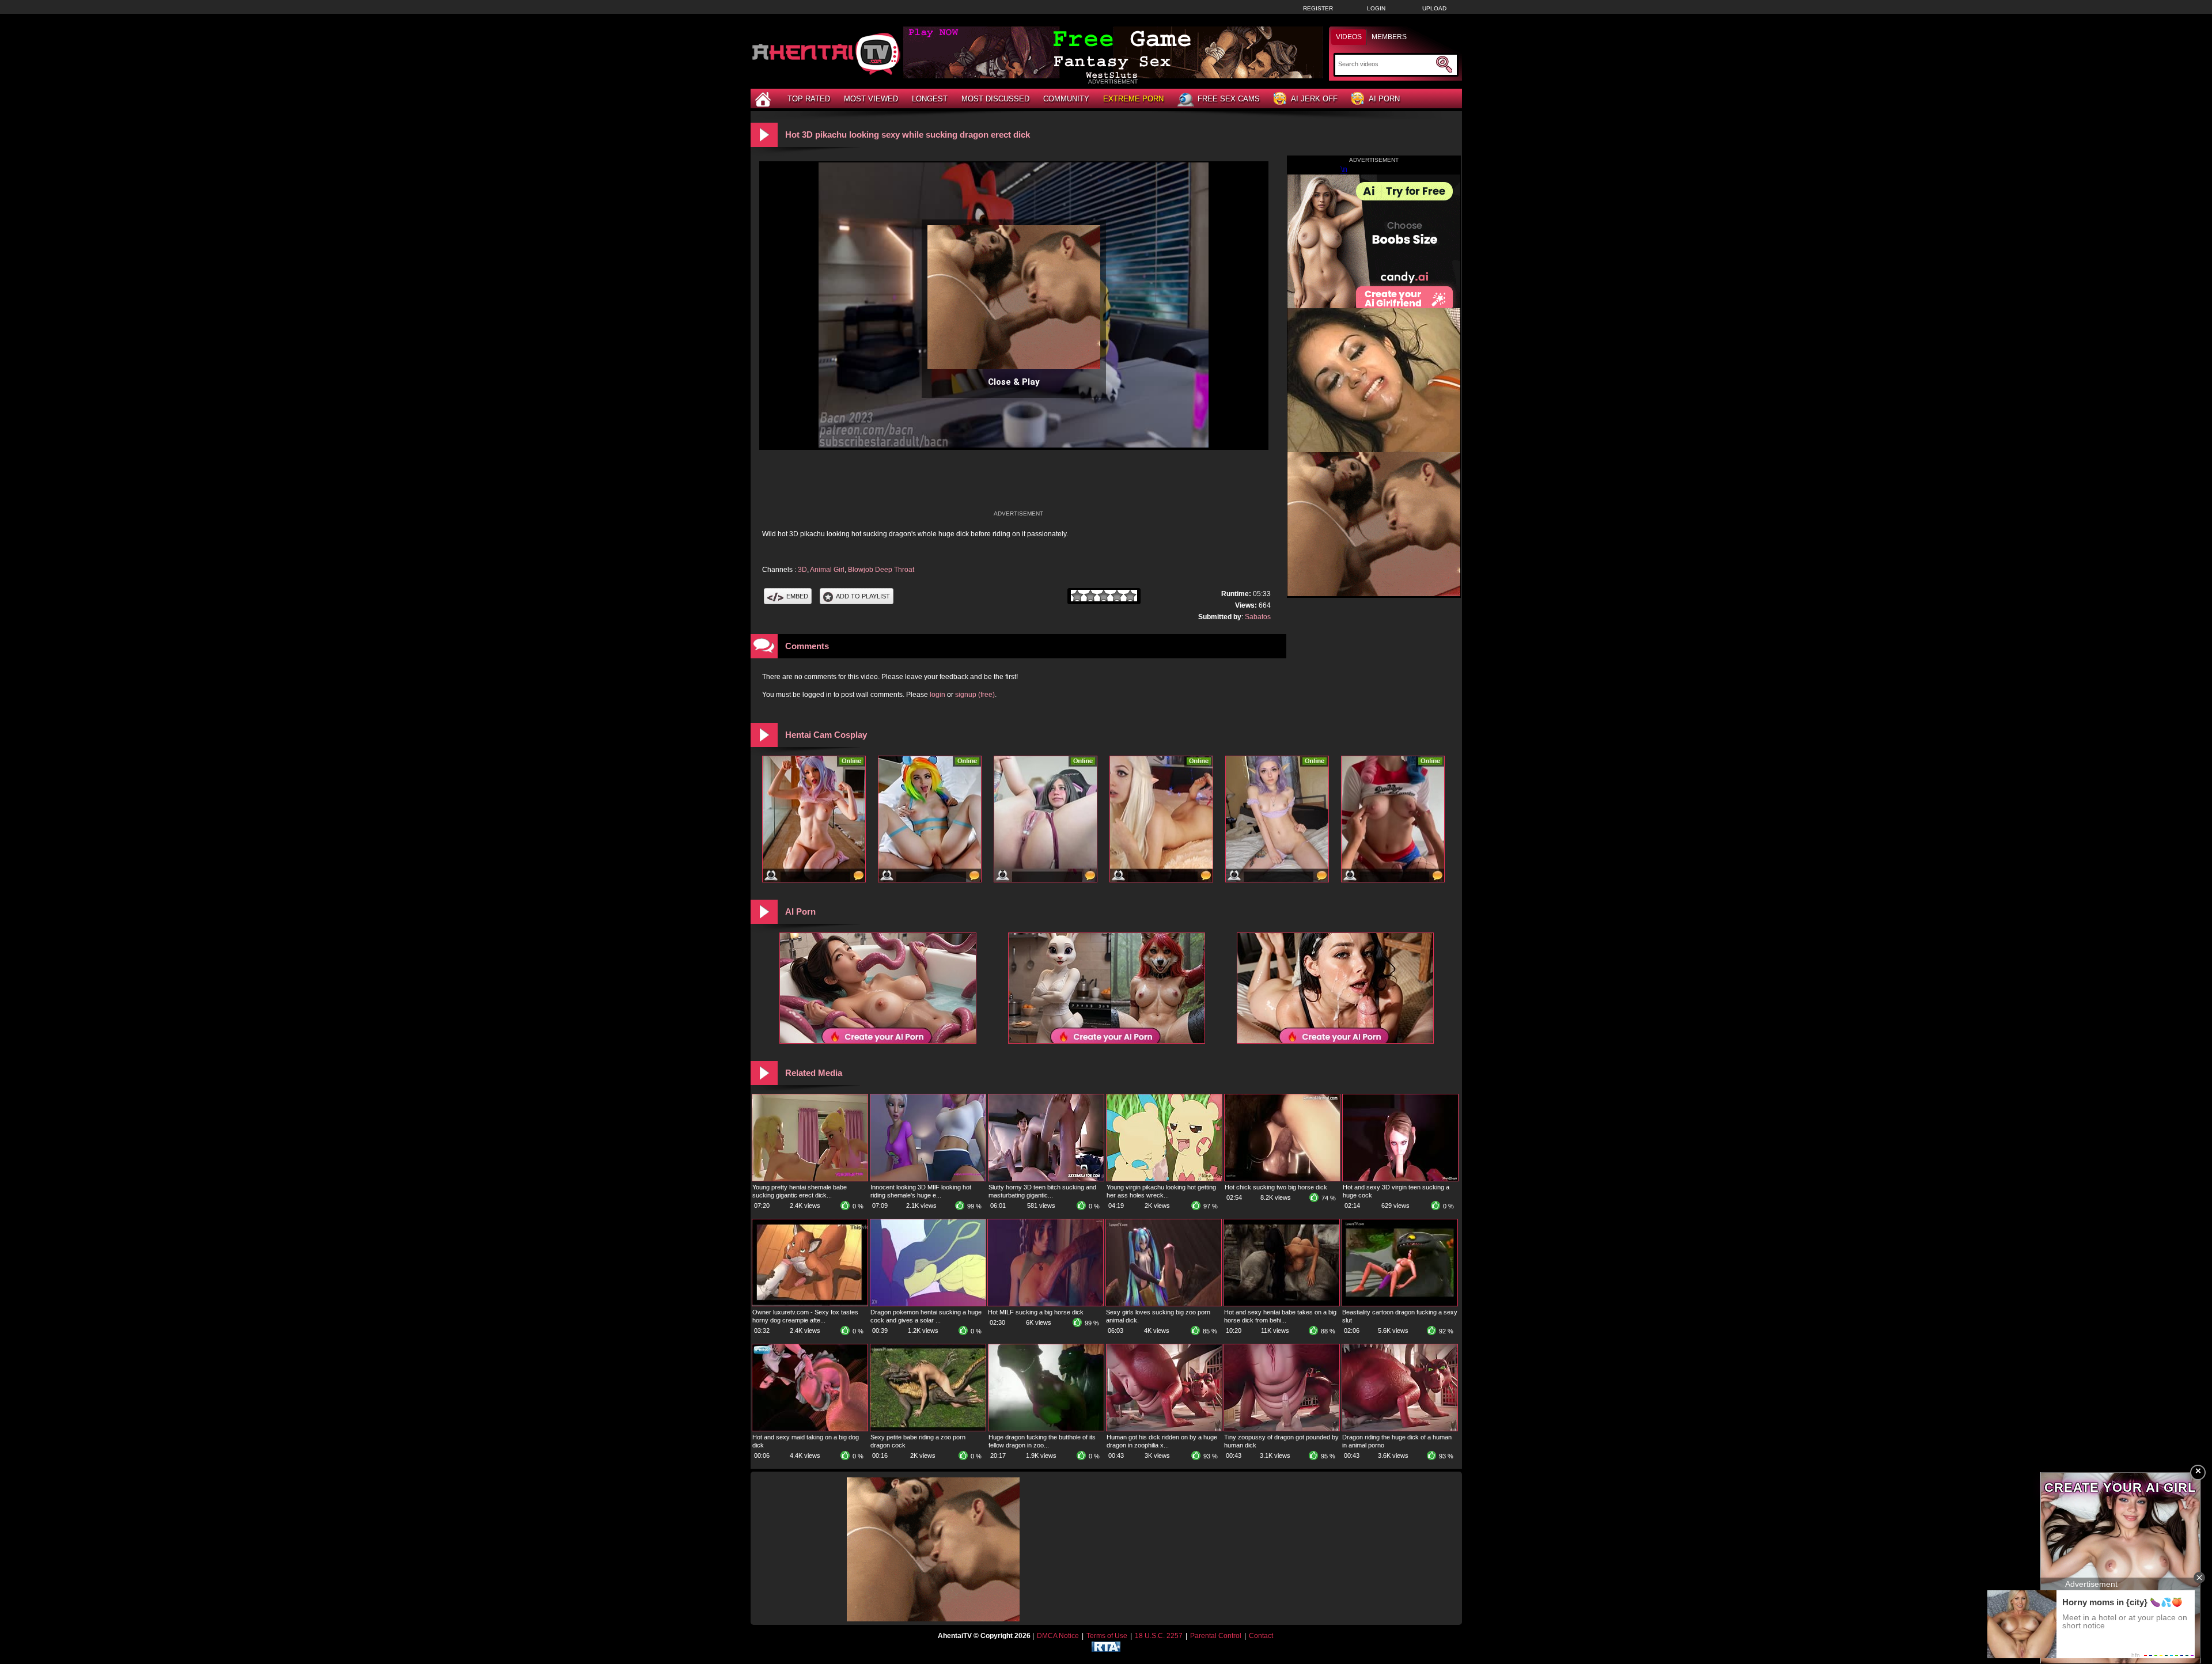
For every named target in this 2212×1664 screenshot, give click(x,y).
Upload (1434, 8)
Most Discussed (995, 99)
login (938, 695)
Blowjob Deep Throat (881, 570)
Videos (1349, 37)
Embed (797, 596)
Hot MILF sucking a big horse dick (1036, 1312)
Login (1376, 8)
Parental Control (1216, 1636)
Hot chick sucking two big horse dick (1276, 1187)
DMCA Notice (1058, 1636)
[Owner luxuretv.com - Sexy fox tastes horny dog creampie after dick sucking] (810, 1303)
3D (802, 570)
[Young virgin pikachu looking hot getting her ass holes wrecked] (1164, 1178)
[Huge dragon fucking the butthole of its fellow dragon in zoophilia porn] (1046, 1428)
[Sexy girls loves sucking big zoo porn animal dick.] (1164, 1303)
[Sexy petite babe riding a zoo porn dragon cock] (928, 1428)
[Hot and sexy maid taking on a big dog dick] (810, 1428)
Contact (1261, 1636)
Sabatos (1258, 617)
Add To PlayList (863, 596)
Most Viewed (871, 99)
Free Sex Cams (1229, 99)
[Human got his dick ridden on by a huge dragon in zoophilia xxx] (1164, 1428)
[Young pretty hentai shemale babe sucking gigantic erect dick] (810, 1178)
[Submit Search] (1444, 65)
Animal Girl (827, 570)
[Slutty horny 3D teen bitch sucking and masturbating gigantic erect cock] (1046, 1178)
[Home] (764, 99)
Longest (930, 99)
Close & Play (1014, 382)
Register (1318, 8)
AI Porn (1384, 99)
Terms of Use (1107, 1636)
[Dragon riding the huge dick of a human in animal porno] (1400, 1428)
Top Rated (809, 99)
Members (1389, 37)
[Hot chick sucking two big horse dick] (1282, 1178)
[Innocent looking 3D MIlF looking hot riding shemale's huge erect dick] (928, 1178)
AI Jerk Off (1314, 99)
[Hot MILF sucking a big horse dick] (1046, 1303)
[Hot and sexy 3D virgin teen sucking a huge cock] (1400, 1178)
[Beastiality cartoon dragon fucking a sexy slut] (1400, 1303)
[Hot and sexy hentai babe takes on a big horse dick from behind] (1282, 1303)
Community (1066, 99)
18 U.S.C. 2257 (1159, 1636)
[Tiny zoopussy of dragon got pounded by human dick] (1282, 1428)
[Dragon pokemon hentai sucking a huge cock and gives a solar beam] (928, 1303)
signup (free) (975, 695)
